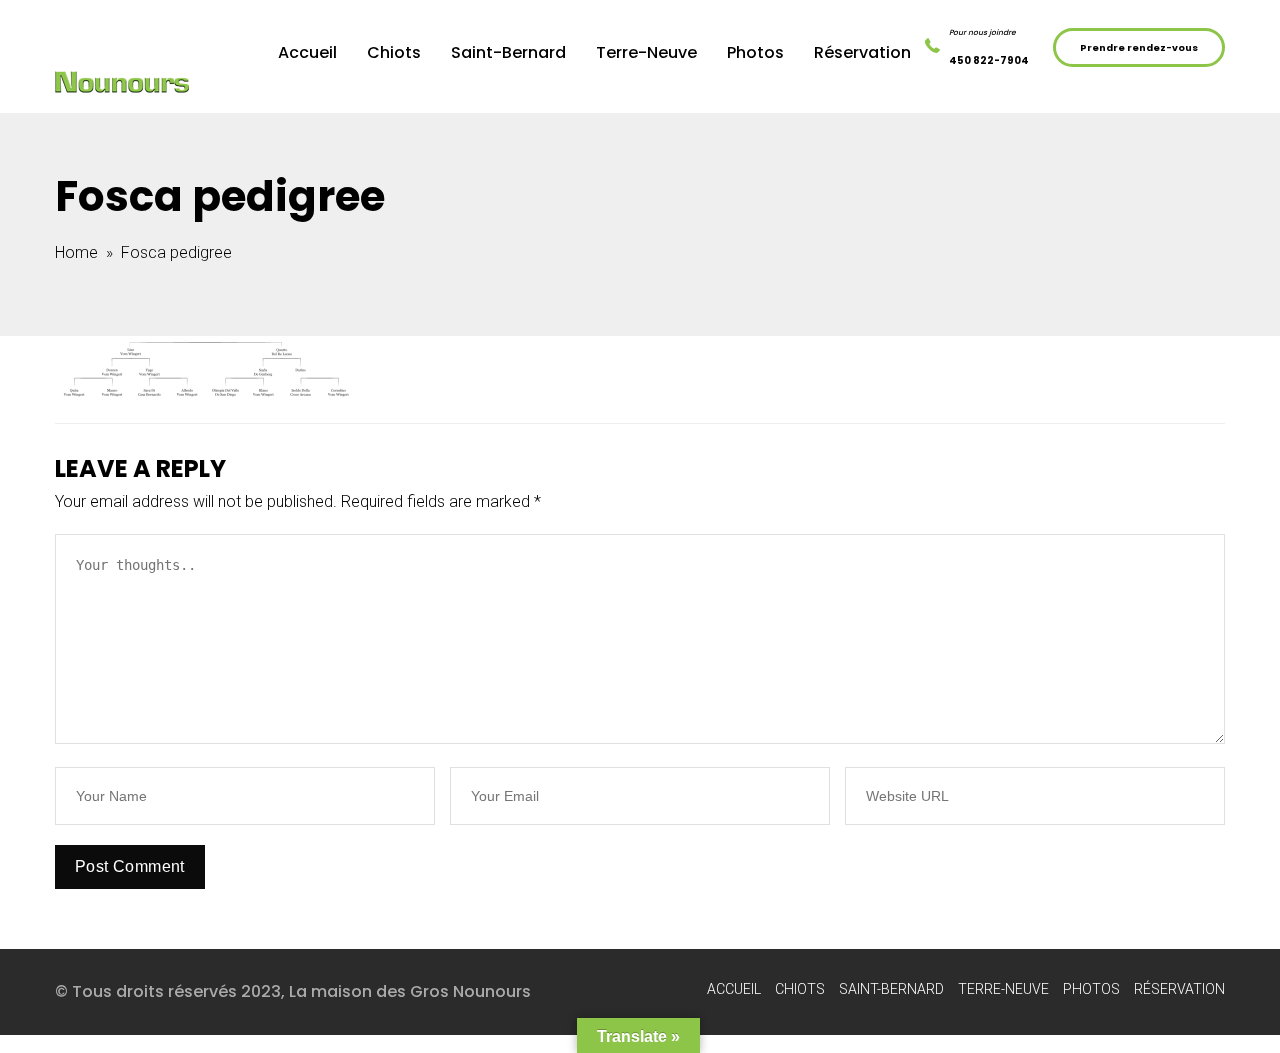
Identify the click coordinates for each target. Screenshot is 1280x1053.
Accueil (307, 52)
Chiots (394, 52)
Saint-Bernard (508, 52)
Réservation (862, 52)
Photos (755, 52)
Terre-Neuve (646, 52)
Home (76, 252)
